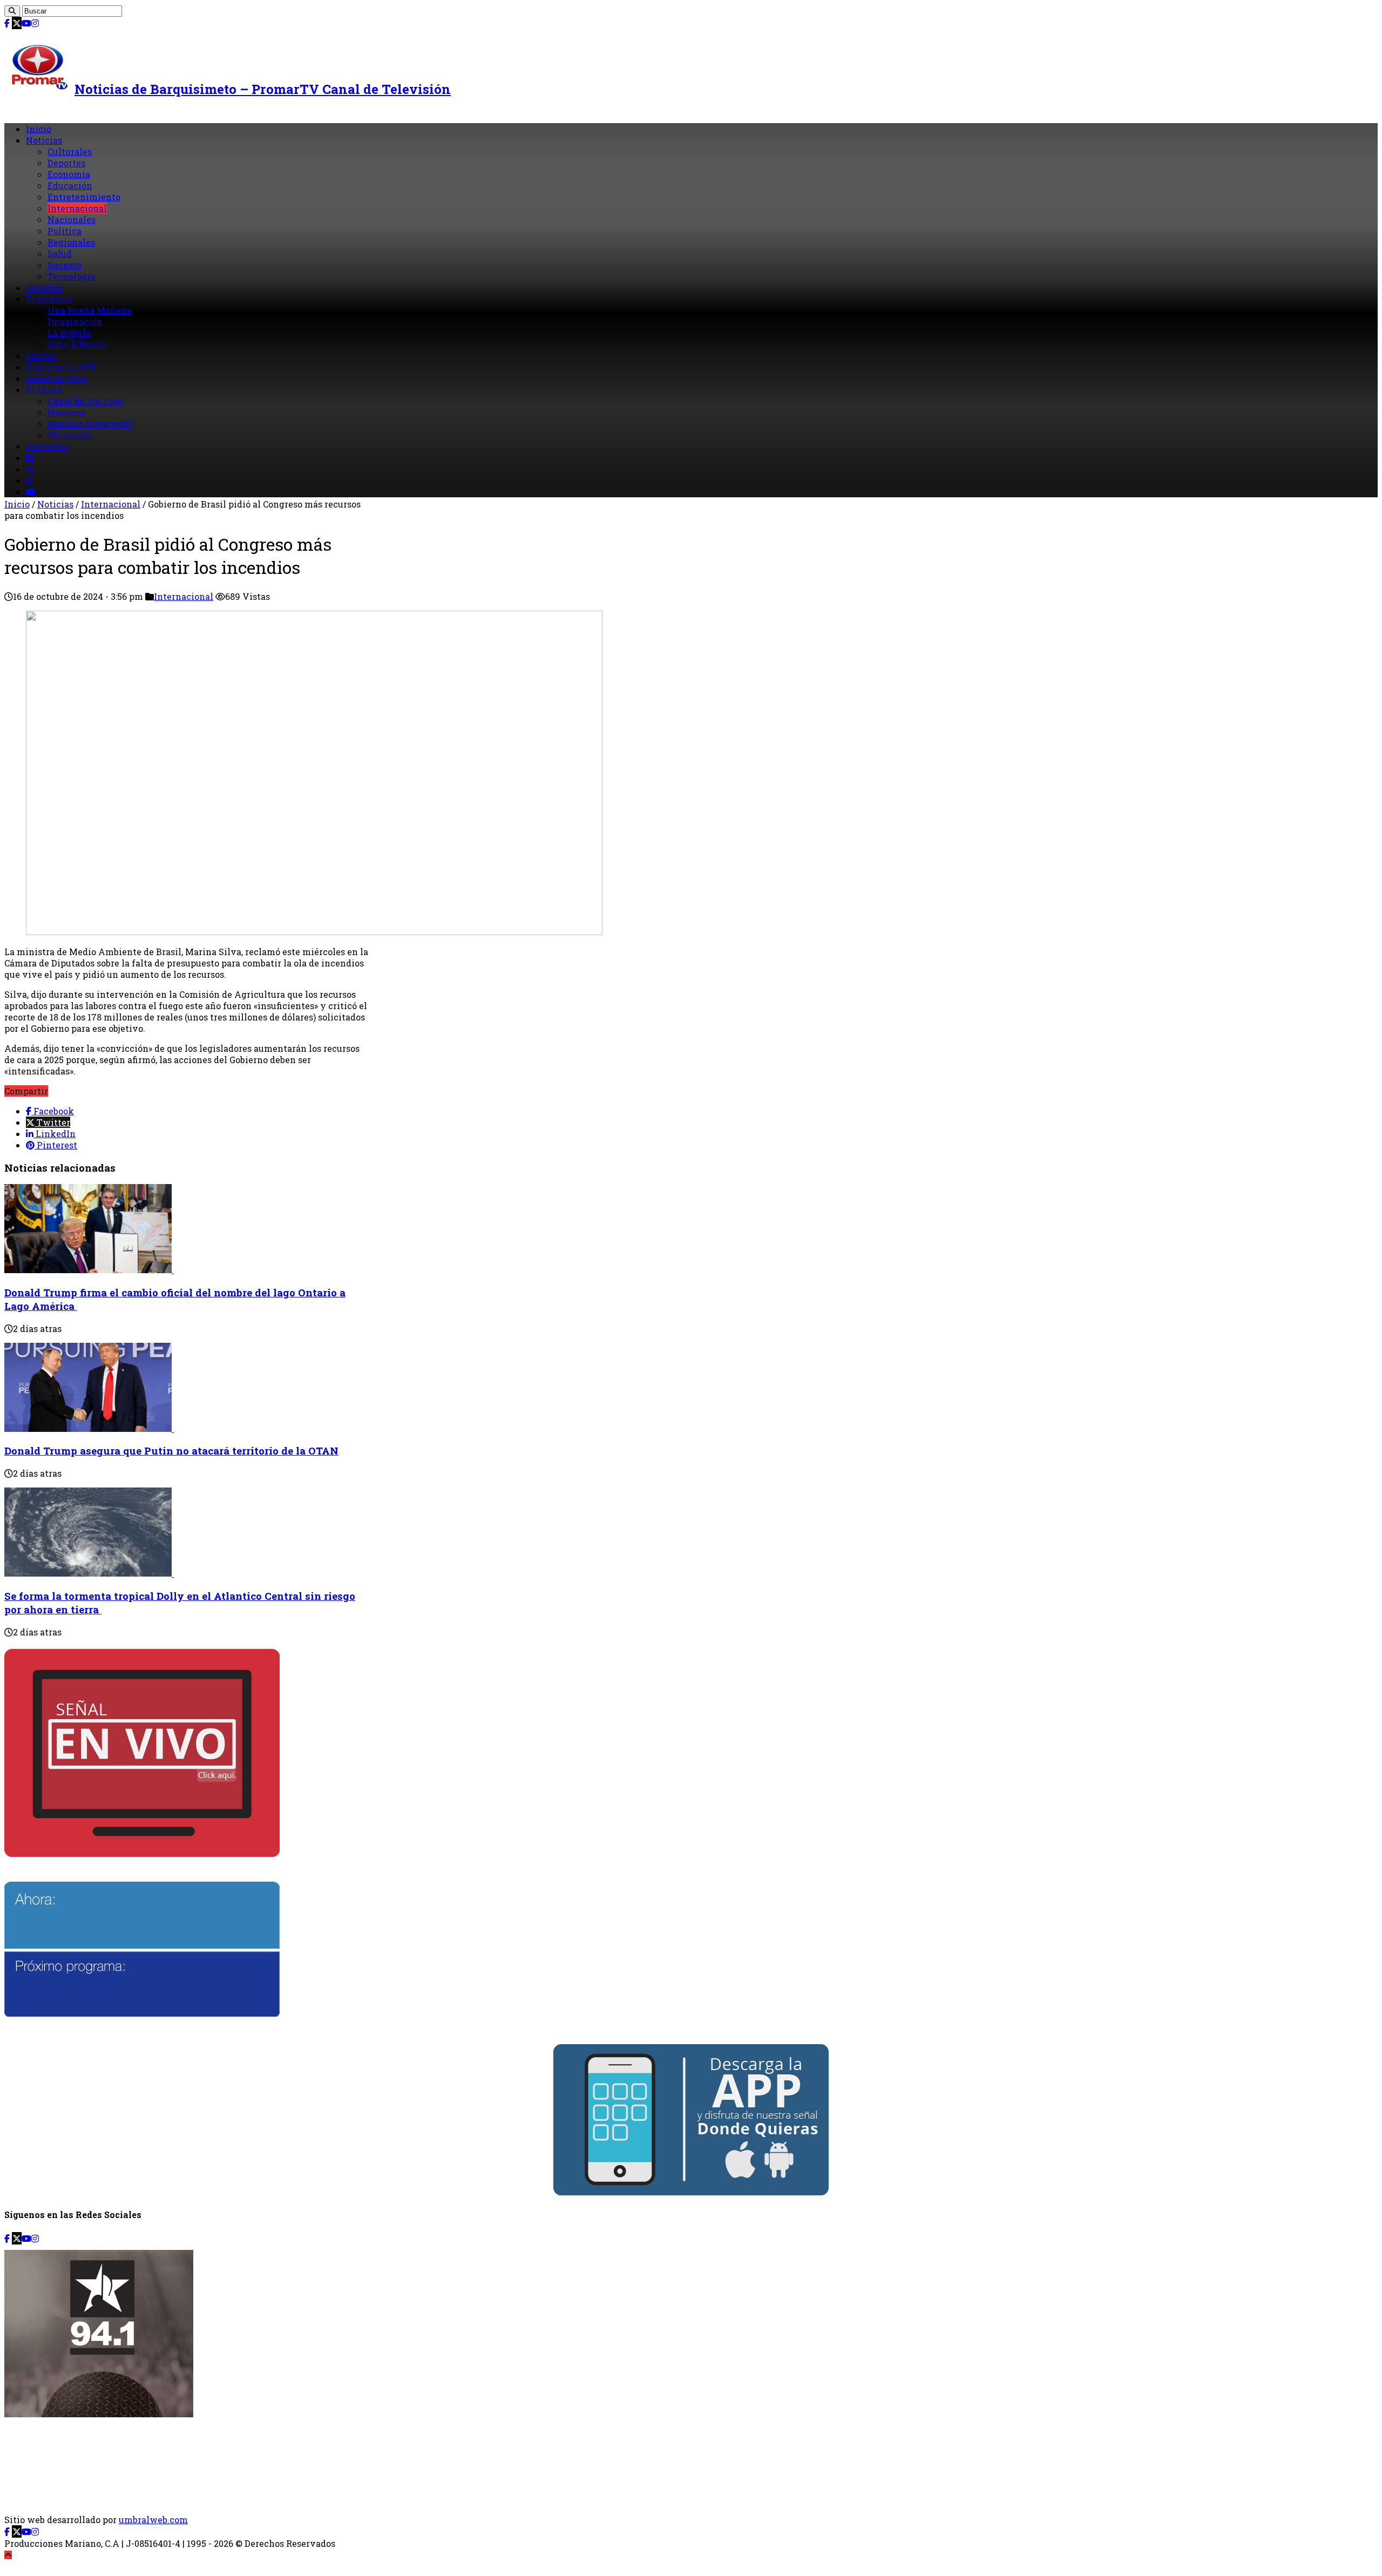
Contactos (47, 446)
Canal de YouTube (85, 401)
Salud (60, 253)
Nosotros (66, 412)
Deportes (66, 163)
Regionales (71, 242)
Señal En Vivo (56, 378)
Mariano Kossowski (90, 424)
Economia (69, 174)
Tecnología (71, 276)
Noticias (44, 140)
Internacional (77, 208)
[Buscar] (12, 11)
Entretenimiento (84, 197)
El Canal (43, 390)
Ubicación (69, 435)
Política (65, 231)
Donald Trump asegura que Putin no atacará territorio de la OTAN (171, 1451)
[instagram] (35, 23)
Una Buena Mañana (90, 310)
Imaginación (75, 322)
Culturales (70, 151)
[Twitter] (17, 23)
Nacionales (72, 219)
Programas (49, 299)
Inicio (39, 129)
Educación (70, 185)
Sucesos (65, 265)
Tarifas (41, 356)
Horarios (44, 288)
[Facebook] (7, 23)
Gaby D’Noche (77, 344)
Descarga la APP (61, 367)
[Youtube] (26, 23)
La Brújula (69, 333)
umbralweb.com (153, 2520)
